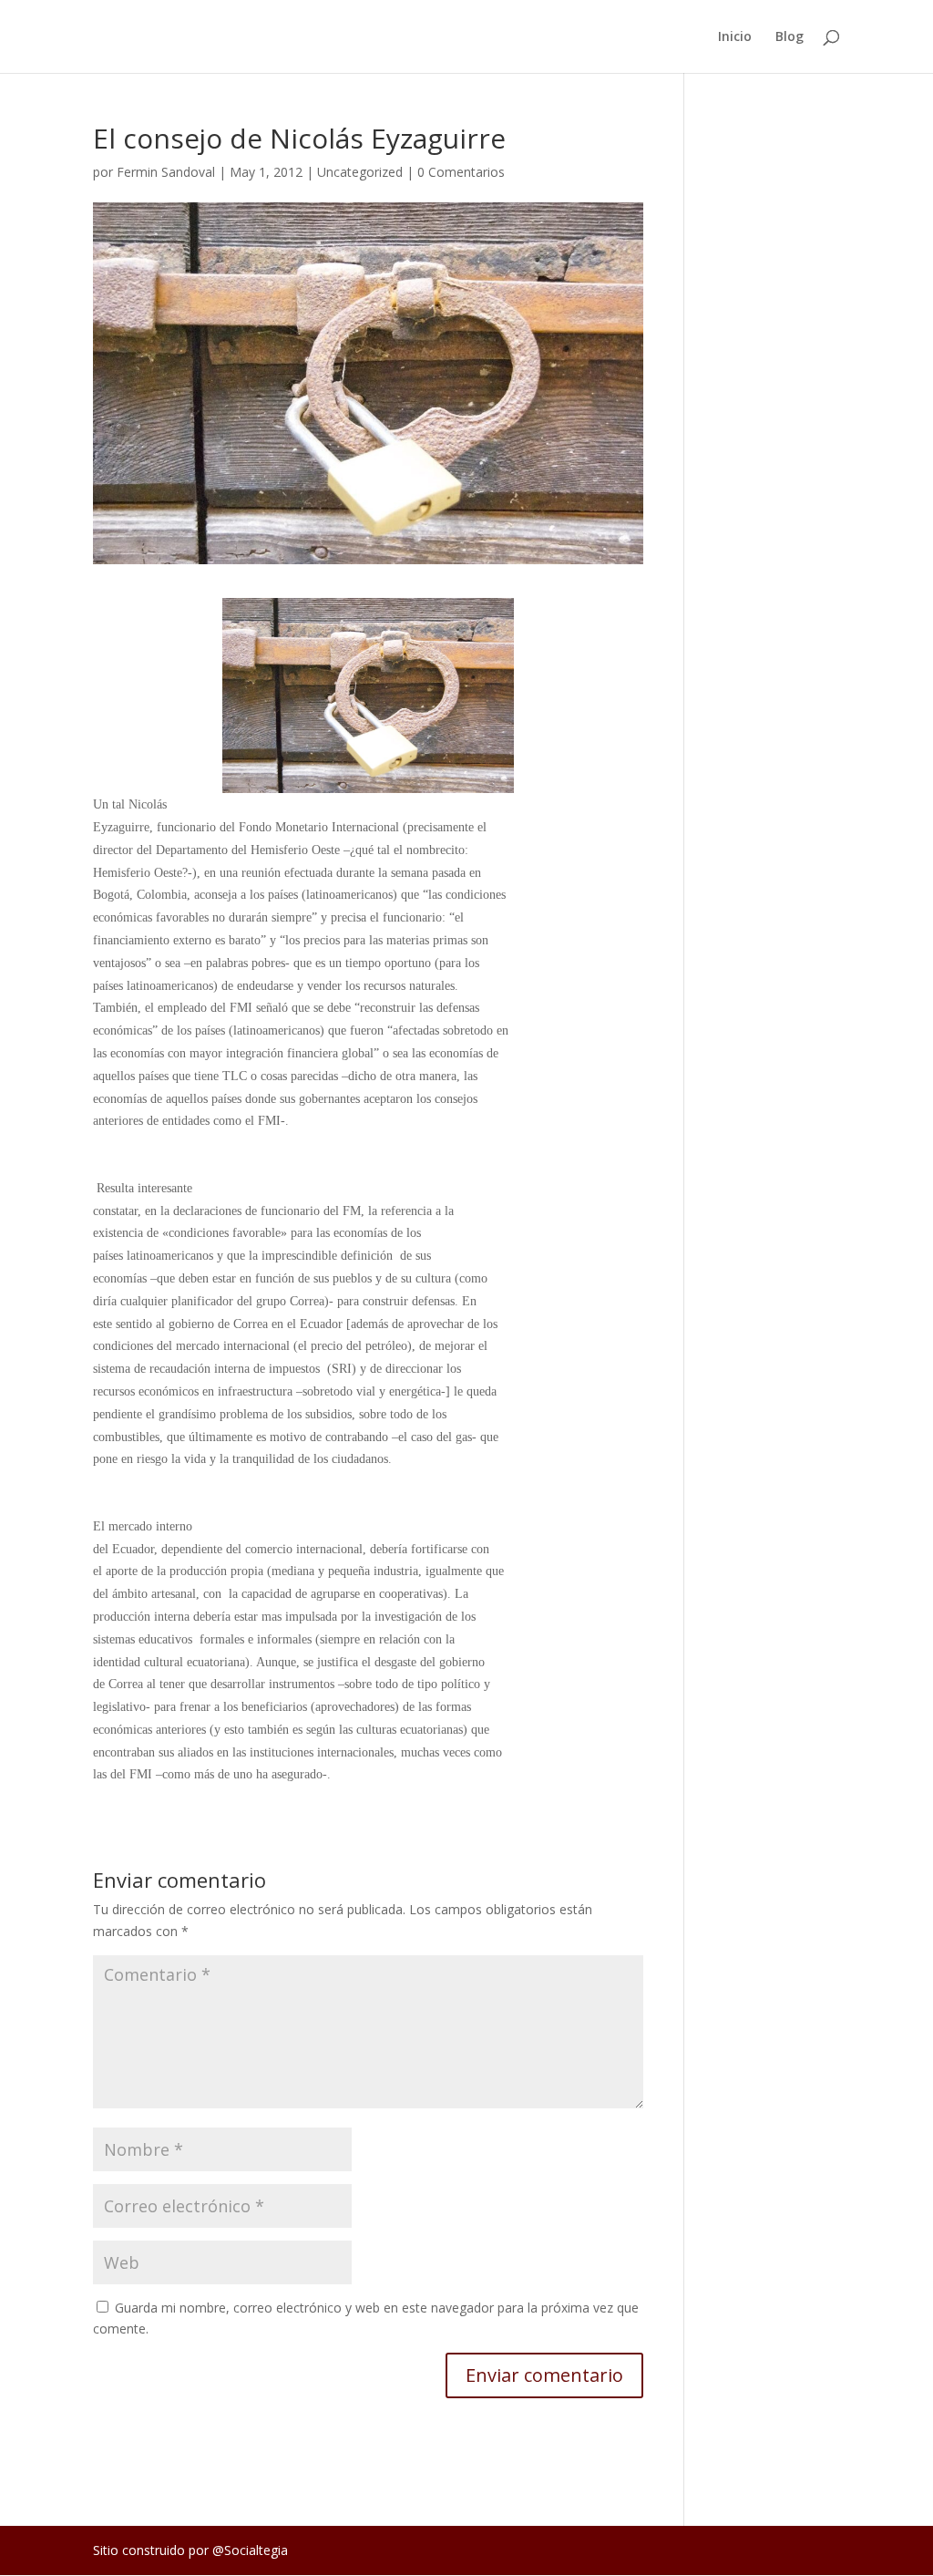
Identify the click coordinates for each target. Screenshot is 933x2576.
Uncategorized (360, 172)
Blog (789, 37)
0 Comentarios (461, 172)
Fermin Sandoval (166, 172)
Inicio (735, 37)
